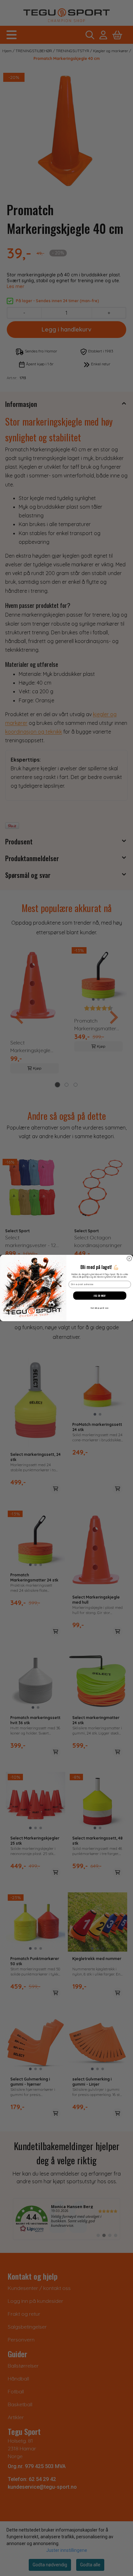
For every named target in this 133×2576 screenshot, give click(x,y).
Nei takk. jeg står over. (100, 1308)
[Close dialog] (129, 1259)
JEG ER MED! (100, 1296)
